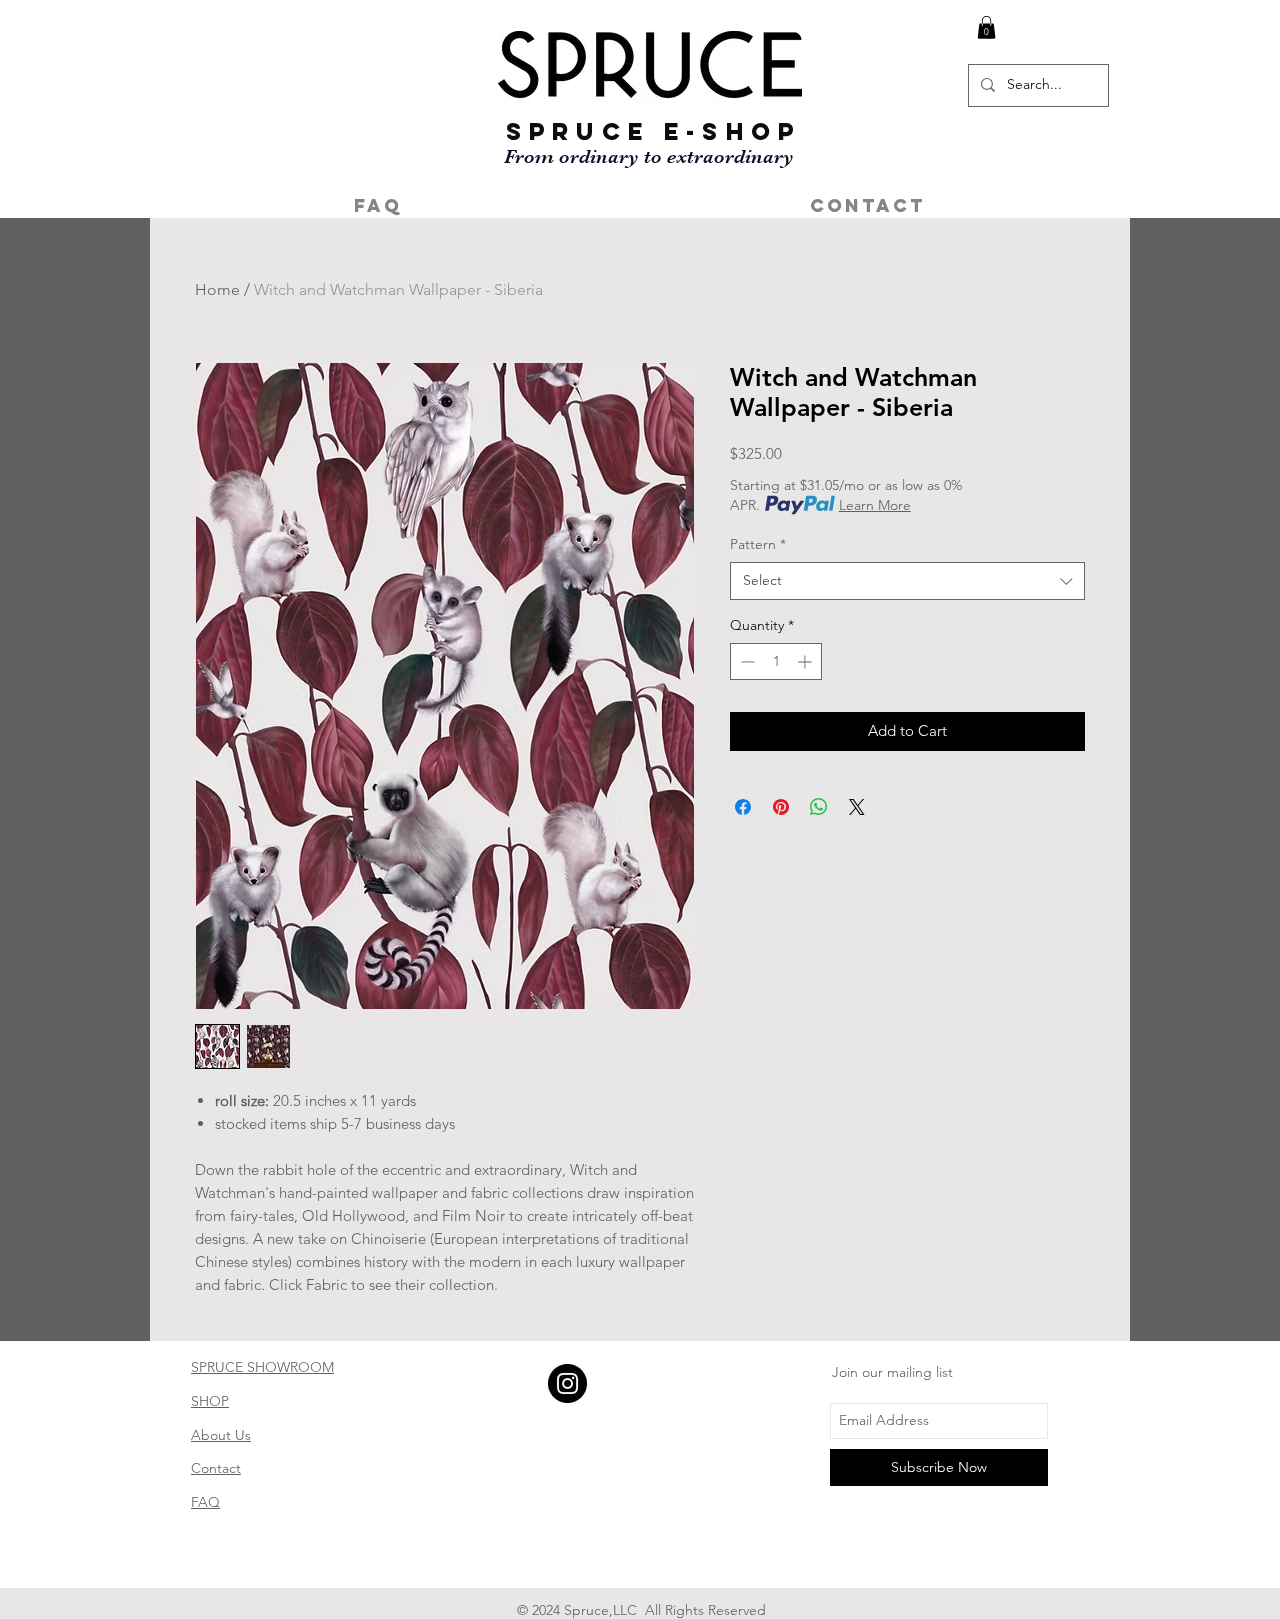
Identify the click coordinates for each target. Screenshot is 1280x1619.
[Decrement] (745, 661)
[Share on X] (857, 807)
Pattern (758, 544)
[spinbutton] (776, 661)
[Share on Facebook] (743, 807)
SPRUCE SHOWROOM (262, 1367)
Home (217, 289)
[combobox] (907, 581)
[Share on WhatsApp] (819, 807)
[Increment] (806, 661)
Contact (216, 1468)
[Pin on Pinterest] (781, 807)
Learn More (875, 505)
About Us (221, 1435)
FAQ (205, 1502)
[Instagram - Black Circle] (567, 1383)
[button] (986, 27)
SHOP (210, 1401)
